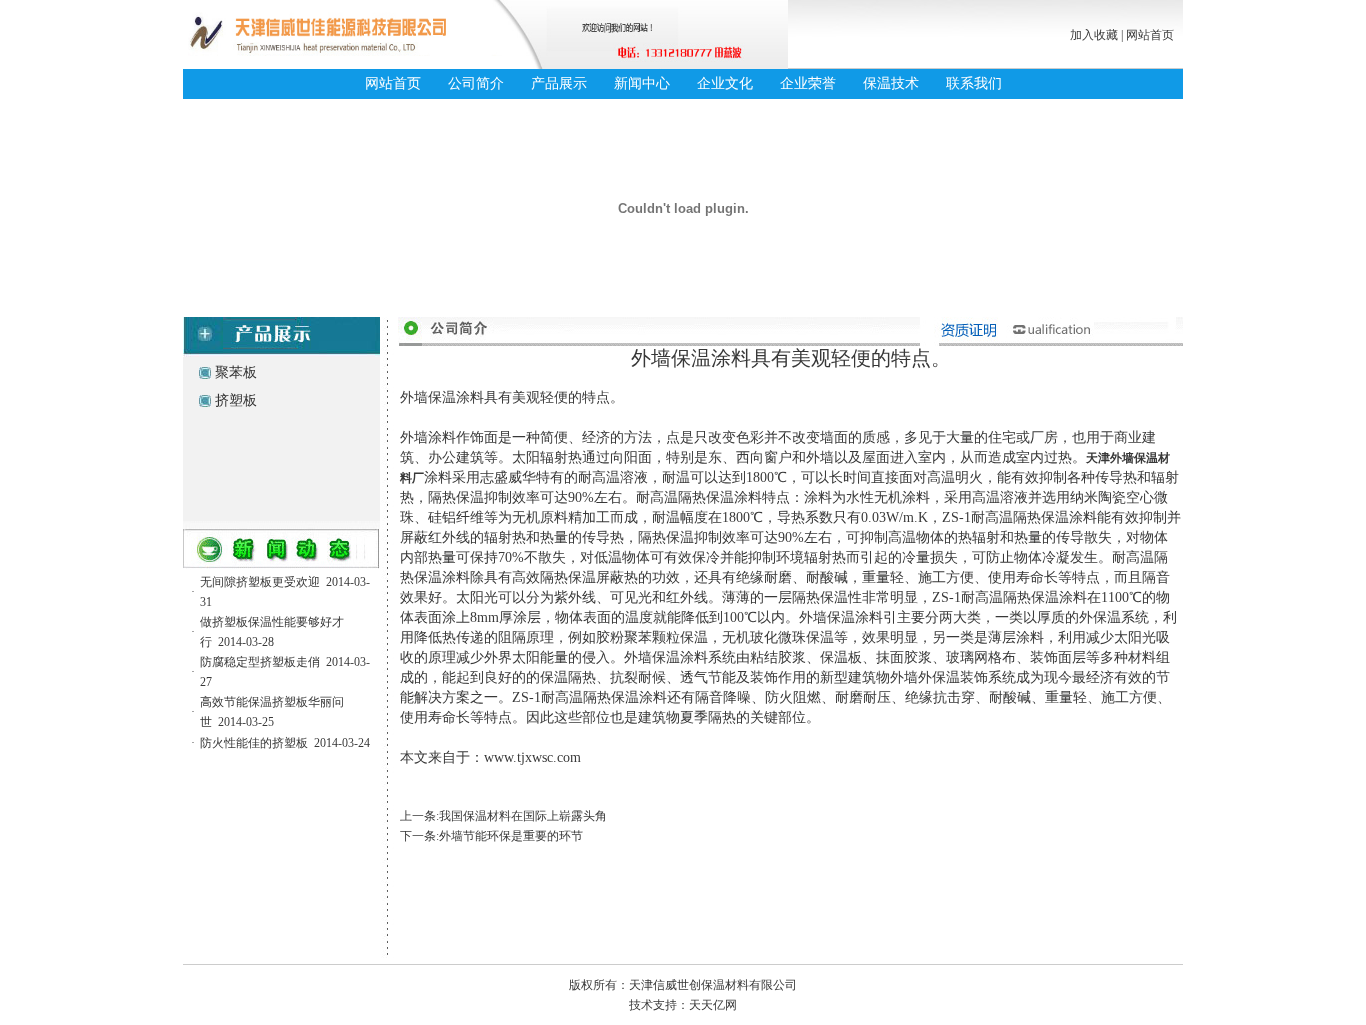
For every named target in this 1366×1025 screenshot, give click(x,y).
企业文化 (725, 83)
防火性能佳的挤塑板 (254, 743)
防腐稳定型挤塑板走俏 (260, 662)
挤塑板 (236, 400)
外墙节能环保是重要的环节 (511, 836)
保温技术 (891, 83)
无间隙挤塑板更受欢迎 (260, 582)
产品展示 (559, 83)
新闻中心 (642, 83)
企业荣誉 (808, 83)
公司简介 (476, 83)
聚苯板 (236, 372)
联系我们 (974, 83)
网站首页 (1150, 35)
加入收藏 (1094, 35)
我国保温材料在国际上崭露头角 (523, 816)
